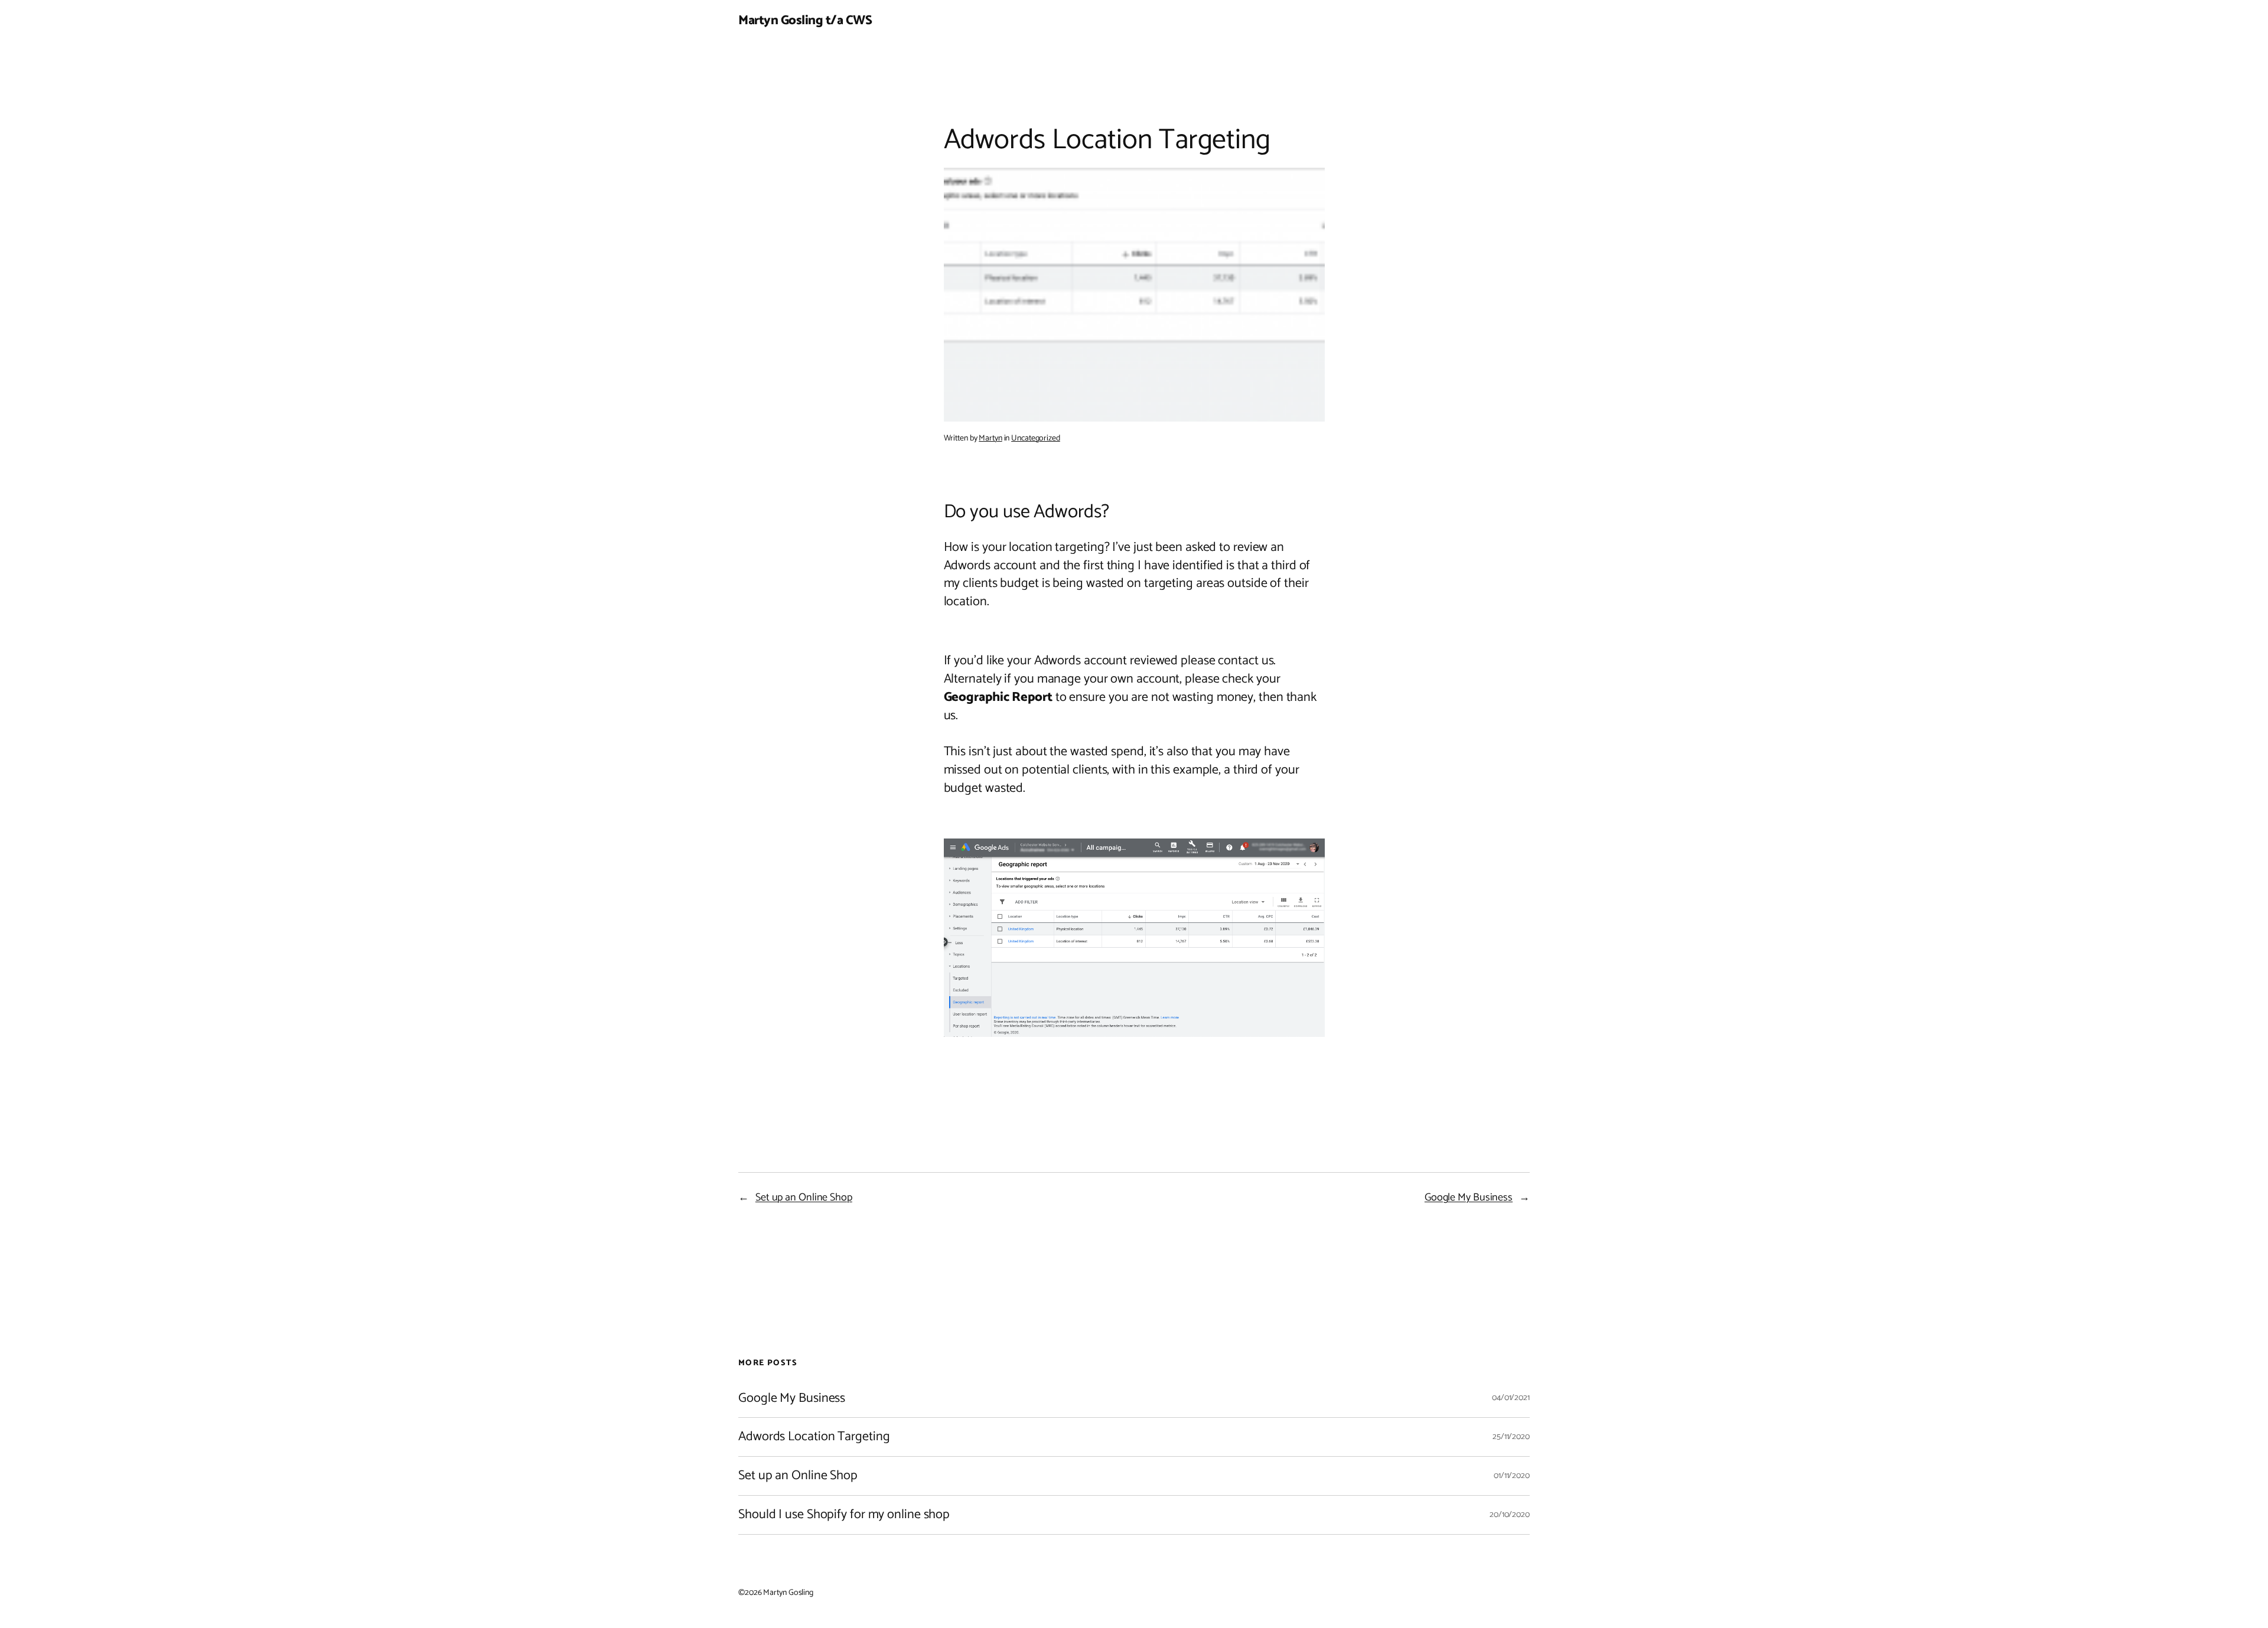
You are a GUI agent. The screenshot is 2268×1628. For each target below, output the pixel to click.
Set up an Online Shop (804, 1198)
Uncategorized (1036, 438)
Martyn (990, 438)
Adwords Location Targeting (814, 1437)
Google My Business (1469, 1198)
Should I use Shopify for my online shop (844, 1515)
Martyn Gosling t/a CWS (805, 21)
